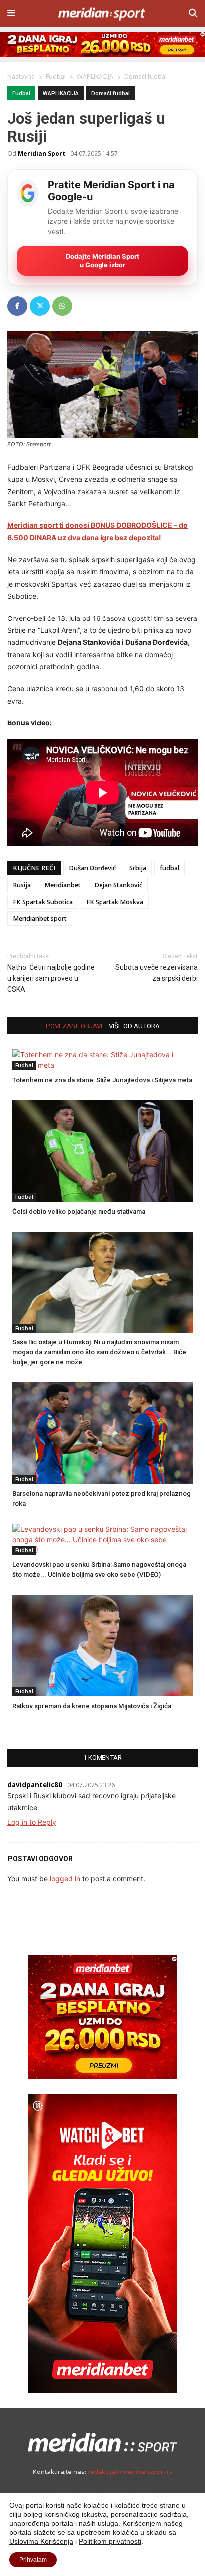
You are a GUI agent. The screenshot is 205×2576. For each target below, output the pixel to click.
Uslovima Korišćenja (41, 2541)
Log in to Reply (32, 1822)
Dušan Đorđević (92, 868)
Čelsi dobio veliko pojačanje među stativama (79, 1211)
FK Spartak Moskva (115, 902)
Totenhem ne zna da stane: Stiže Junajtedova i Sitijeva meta (102, 1080)
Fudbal (21, 93)
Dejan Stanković (118, 885)
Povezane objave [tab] (75, 1026)
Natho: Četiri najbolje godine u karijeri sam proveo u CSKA (51, 978)
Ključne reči (34, 868)
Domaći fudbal (110, 93)
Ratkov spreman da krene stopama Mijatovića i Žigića (92, 1706)
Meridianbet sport (40, 918)
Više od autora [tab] (134, 1026)
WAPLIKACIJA (61, 93)
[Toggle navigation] (11, 13)
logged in (65, 1879)
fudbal (169, 868)
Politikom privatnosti (110, 2541)
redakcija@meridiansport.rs (130, 2472)
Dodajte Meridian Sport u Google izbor (102, 260)
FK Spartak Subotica (43, 902)
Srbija (138, 868)
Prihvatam (33, 2560)
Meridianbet (62, 885)
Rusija (22, 885)
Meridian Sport (42, 153)
